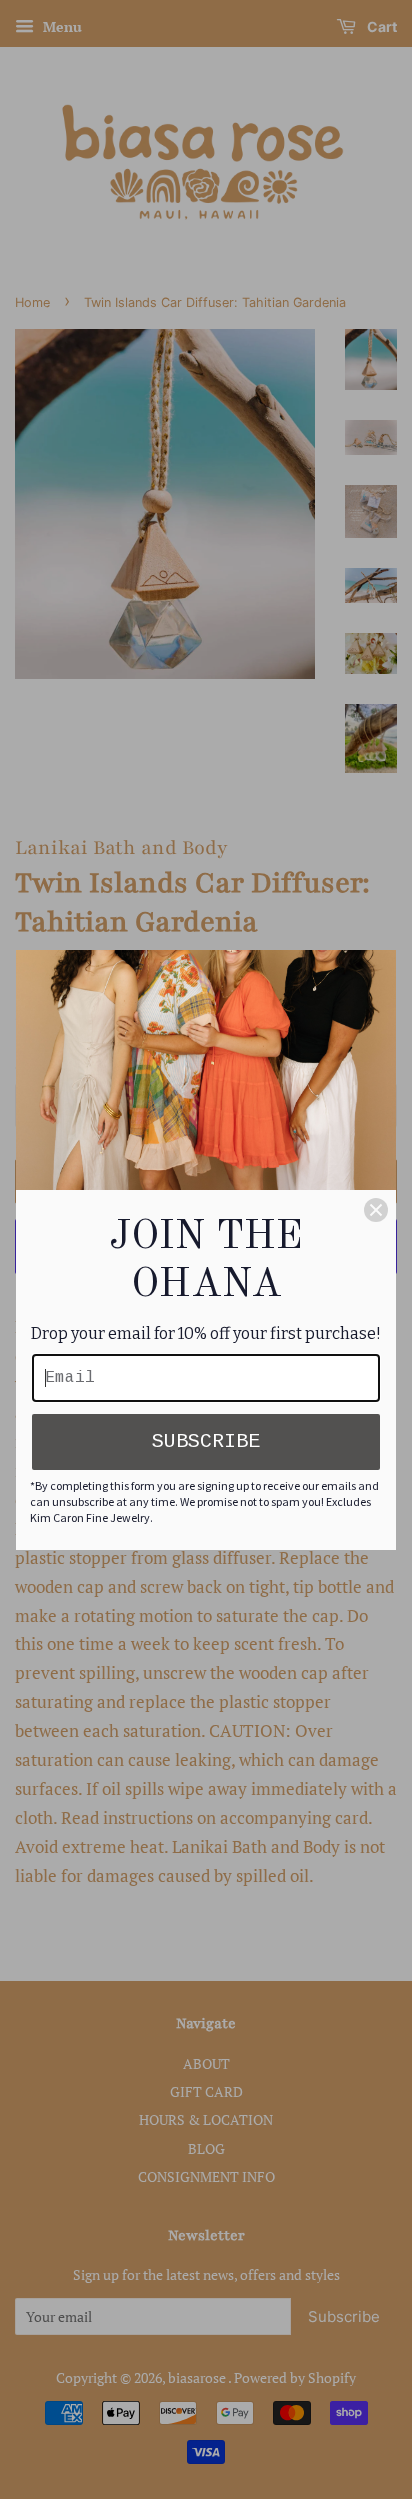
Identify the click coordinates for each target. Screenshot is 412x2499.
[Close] (376, 1210)
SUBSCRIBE (206, 1441)
